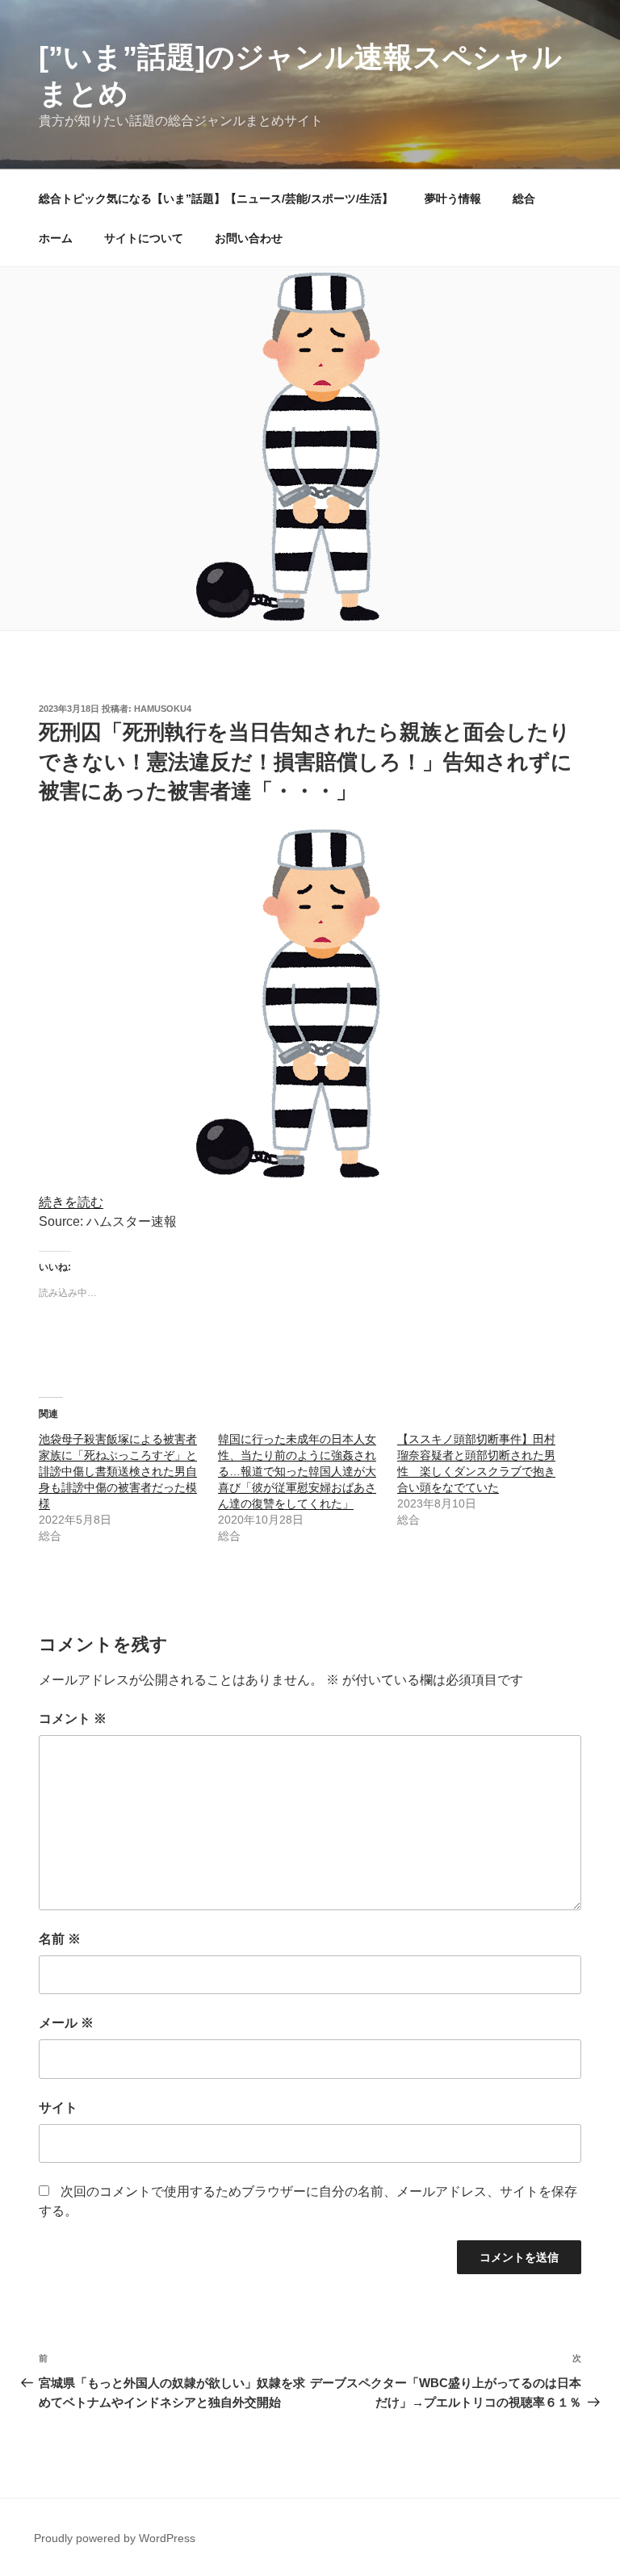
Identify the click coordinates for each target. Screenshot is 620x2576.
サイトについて (144, 238)
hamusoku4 (163, 709)
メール (66, 2023)
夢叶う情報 (453, 199)
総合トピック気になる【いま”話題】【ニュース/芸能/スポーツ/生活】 (216, 199)
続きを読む (71, 1202)
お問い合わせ (249, 238)
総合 (524, 199)
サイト (58, 2108)
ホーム (56, 238)
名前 (60, 1939)
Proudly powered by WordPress (115, 2538)
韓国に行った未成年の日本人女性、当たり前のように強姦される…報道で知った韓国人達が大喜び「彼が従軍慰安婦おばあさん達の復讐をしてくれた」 (297, 1471)
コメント (73, 1719)
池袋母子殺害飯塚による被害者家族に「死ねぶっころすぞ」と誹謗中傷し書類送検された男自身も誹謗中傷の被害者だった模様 (118, 1471)
